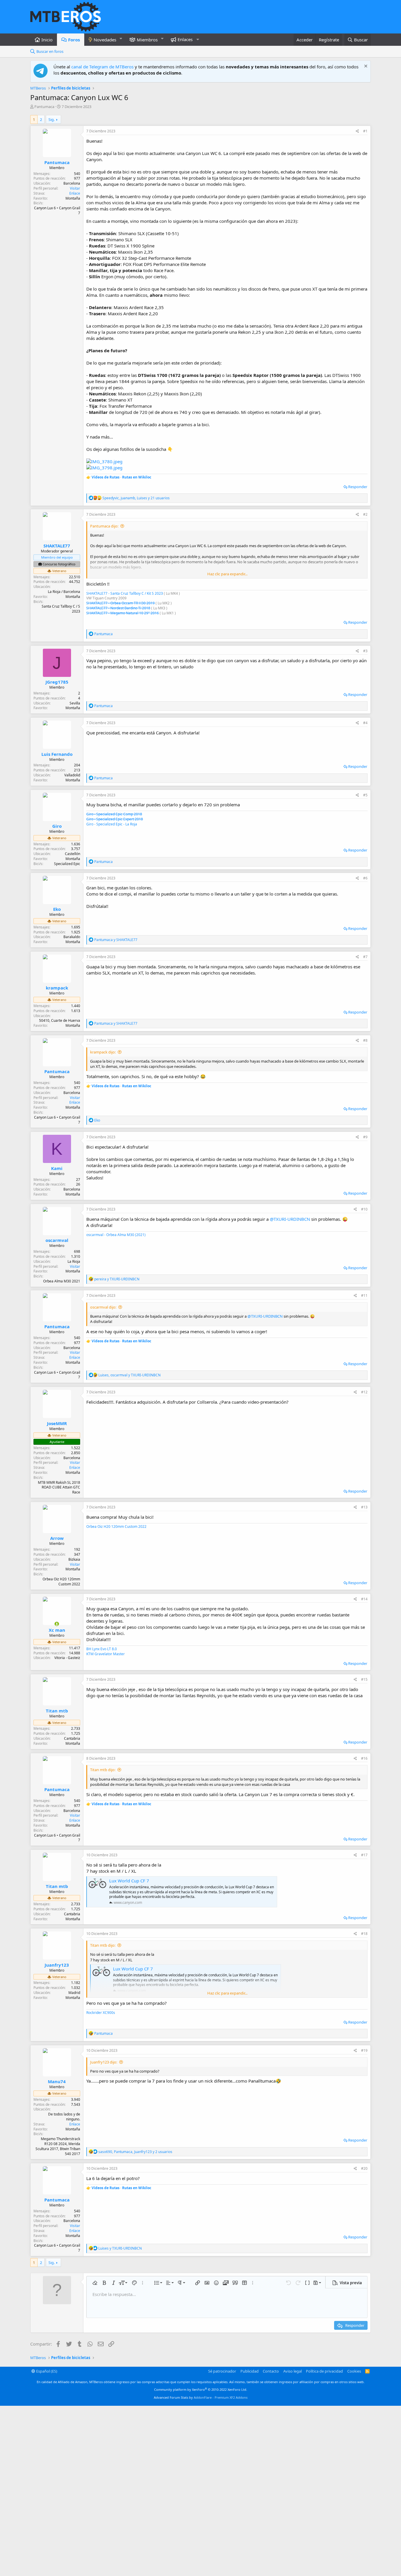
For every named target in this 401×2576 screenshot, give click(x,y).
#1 (365, 131)
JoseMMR (57, 1423)
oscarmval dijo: (103, 1307)
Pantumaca (44, 107)
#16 (364, 1758)
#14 (364, 1599)
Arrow (57, 1538)
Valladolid (72, 775)
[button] (121, 39)
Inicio (47, 40)
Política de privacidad (324, 2371)
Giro (57, 826)
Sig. (52, 119)
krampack (57, 988)
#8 (365, 1040)
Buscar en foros (50, 51)
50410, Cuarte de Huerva (60, 1020)
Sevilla (75, 703)
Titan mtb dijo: (103, 1770)
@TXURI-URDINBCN (290, 1219)
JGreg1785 (57, 682)
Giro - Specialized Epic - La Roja (112, 824)
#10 (364, 1209)
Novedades (105, 40)
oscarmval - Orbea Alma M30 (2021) (116, 1235)
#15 (364, 1679)
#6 (365, 878)
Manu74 (57, 2081)
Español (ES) (46, 2371)
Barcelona (72, 183)
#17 (364, 1855)
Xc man (57, 1630)
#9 (365, 1137)
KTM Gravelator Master (106, 1654)
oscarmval (57, 1240)
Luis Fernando (57, 754)
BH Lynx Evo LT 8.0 (102, 1649)
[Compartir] (357, 131)
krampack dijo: (103, 1052)
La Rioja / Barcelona (64, 592)
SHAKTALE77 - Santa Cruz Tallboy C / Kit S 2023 (125, 593)
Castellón (73, 854)
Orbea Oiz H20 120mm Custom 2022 (116, 1526)
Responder (358, 487)
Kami (57, 1168)
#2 (365, 514)
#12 (364, 1392)
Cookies (354, 2371)
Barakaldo (72, 937)
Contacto (271, 2371)
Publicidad (250, 2371)
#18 (364, 1934)
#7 (365, 957)
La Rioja (74, 1261)
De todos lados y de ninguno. (64, 2117)
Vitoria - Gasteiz (67, 1658)
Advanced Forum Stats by (201, 2397)
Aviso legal (293, 2371)
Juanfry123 (57, 1965)
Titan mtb (57, 1711)
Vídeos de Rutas (106, 477)
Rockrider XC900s (101, 2013)
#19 (364, 2050)
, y (129, 1375)
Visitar (75, 188)
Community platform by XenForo (201, 2389)
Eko (57, 909)
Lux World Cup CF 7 (129, 1881)
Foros (74, 40)
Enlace (75, 193)
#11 (364, 1295)
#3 (365, 651)
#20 (364, 2168)
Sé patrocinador (222, 2371)
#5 (365, 795)
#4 (365, 723)
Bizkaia (74, 1559)
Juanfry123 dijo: (104, 2062)
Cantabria (72, 1738)
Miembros (147, 40)
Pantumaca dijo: (104, 526)
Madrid (74, 1993)
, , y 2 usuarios (135, 2152)
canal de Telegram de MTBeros (102, 67)
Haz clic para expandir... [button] (227, 574)
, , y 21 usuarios (136, 498)
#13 (364, 1507)
